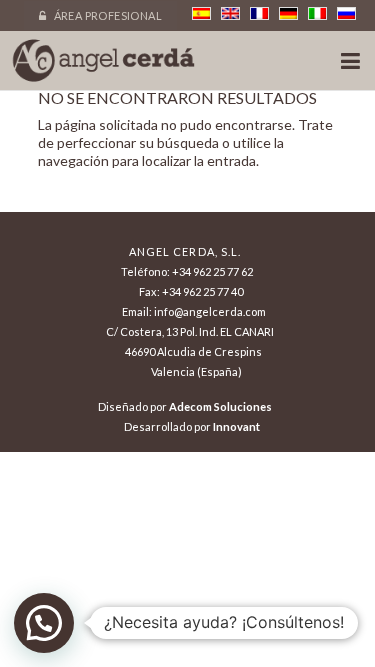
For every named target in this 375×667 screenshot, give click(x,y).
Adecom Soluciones (220, 406)
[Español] (201, 13)
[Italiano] (317, 13)
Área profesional (106, 15)
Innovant (236, 426)
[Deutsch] (288, 13)
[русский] (346, 13)
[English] (230, 13)
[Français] (259, 13)
